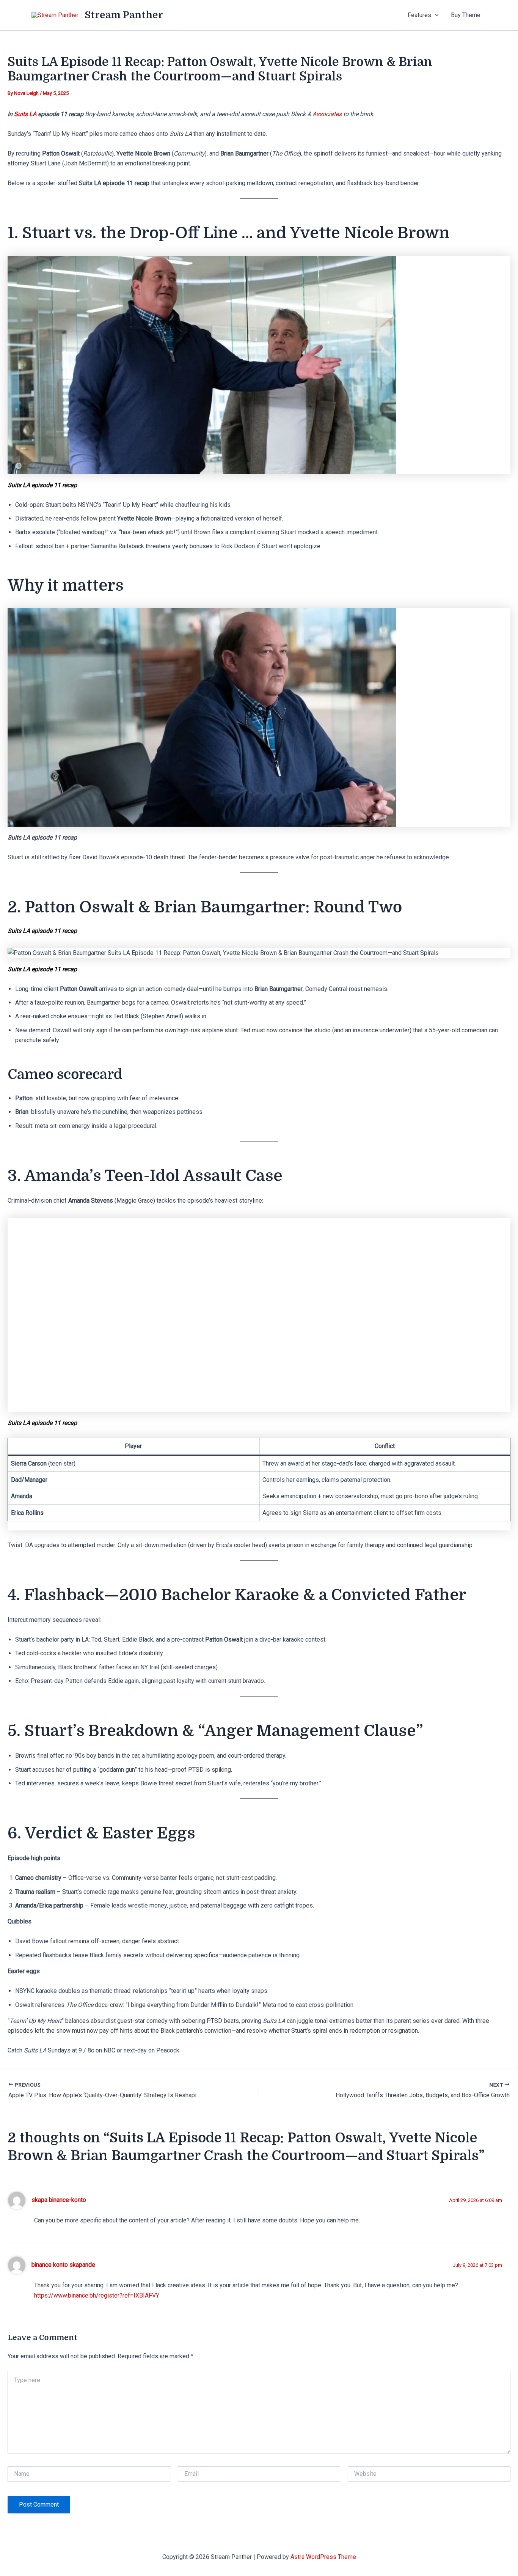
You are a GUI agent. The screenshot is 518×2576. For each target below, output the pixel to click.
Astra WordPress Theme (323, 2557)
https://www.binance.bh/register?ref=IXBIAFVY (97, 2295)
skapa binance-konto (59, 2200)
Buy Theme (466, 15)
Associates (328, 114)
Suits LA (26, 114)
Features (419, 15)
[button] (435, 15)
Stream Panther (124, 15)
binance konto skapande (63, 2265)
